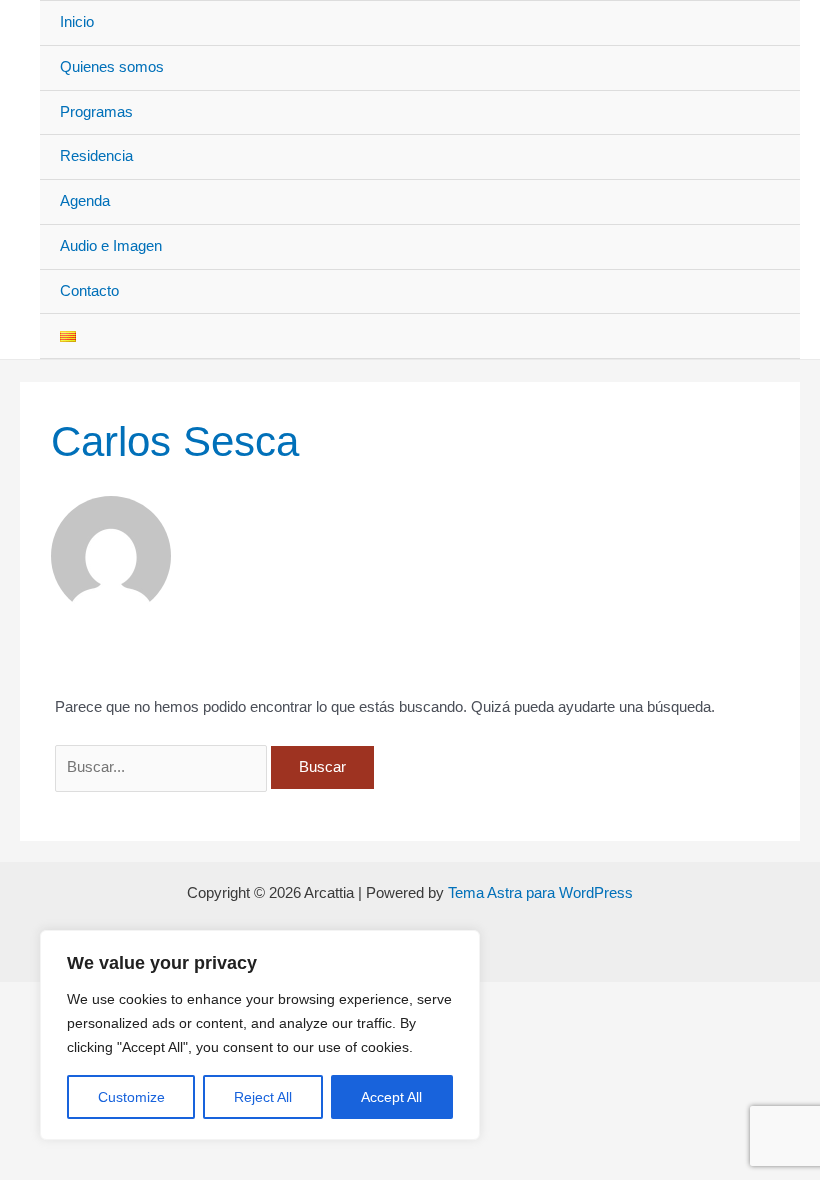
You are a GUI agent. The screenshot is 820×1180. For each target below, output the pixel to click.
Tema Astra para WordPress (540, 893)
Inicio (77, 22)
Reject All (263, 1097)
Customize (131, 1097)
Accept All (391, 1097)
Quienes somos (112, 67)
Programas (96, 112)
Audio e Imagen (111, 246)
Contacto (89, 291)
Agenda (85, 201)
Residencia (96, 156)
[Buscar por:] (163, 767)
